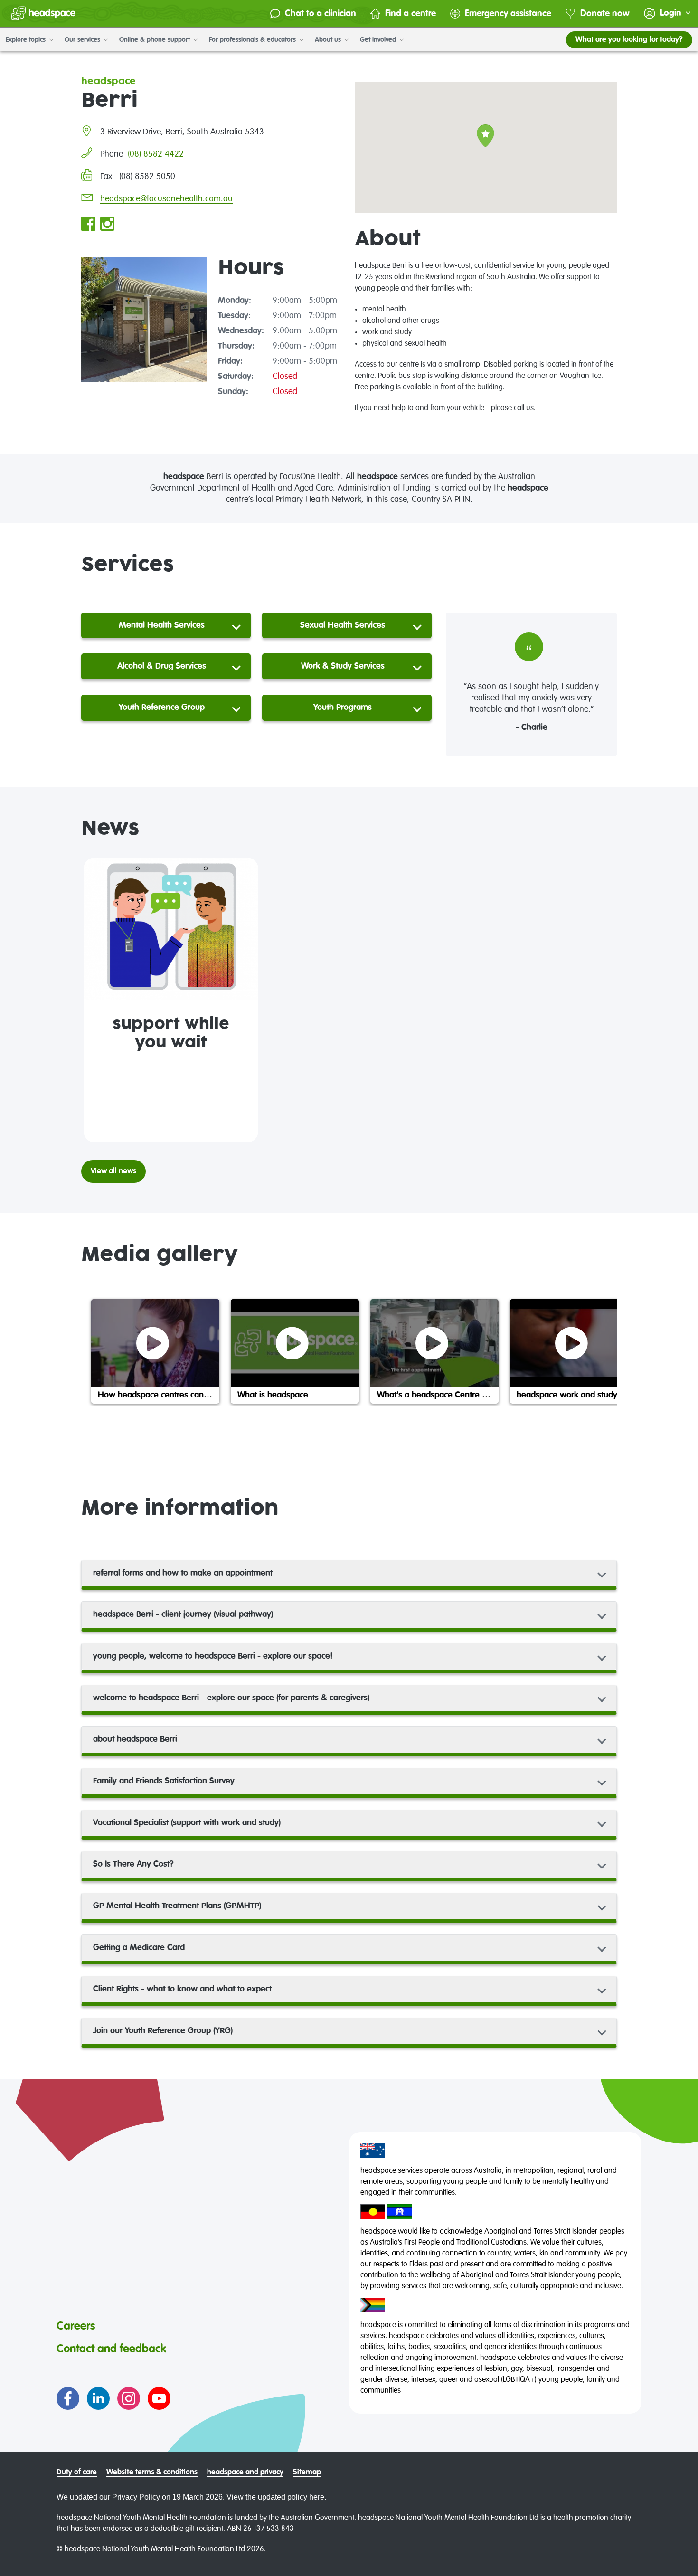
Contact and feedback (111, 2349)
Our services (83, 40)
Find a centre (410, 14)
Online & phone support (156, 40)
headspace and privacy (245, 2472)
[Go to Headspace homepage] (43, 13)
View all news (113, 1171)
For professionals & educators (253, 40)
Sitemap (307, 2472)
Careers (76, 2326)
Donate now (605, 14)
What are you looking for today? (629, 40)
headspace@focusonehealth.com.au (166, 199)
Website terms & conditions (152, 2472)
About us (329, 40)
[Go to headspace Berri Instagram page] (107, 225)
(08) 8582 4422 (156, 154)
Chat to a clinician (321, 14)
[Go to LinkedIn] (98, 2398)
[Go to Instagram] (129, 2398)
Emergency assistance (508, 14)
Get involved (379, 40)
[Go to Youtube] (159, 2398)
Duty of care (77, 2472)
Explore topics (27, 40)
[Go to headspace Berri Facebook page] (88, 225)
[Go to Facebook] (68, 2398)
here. (318, 2497)
